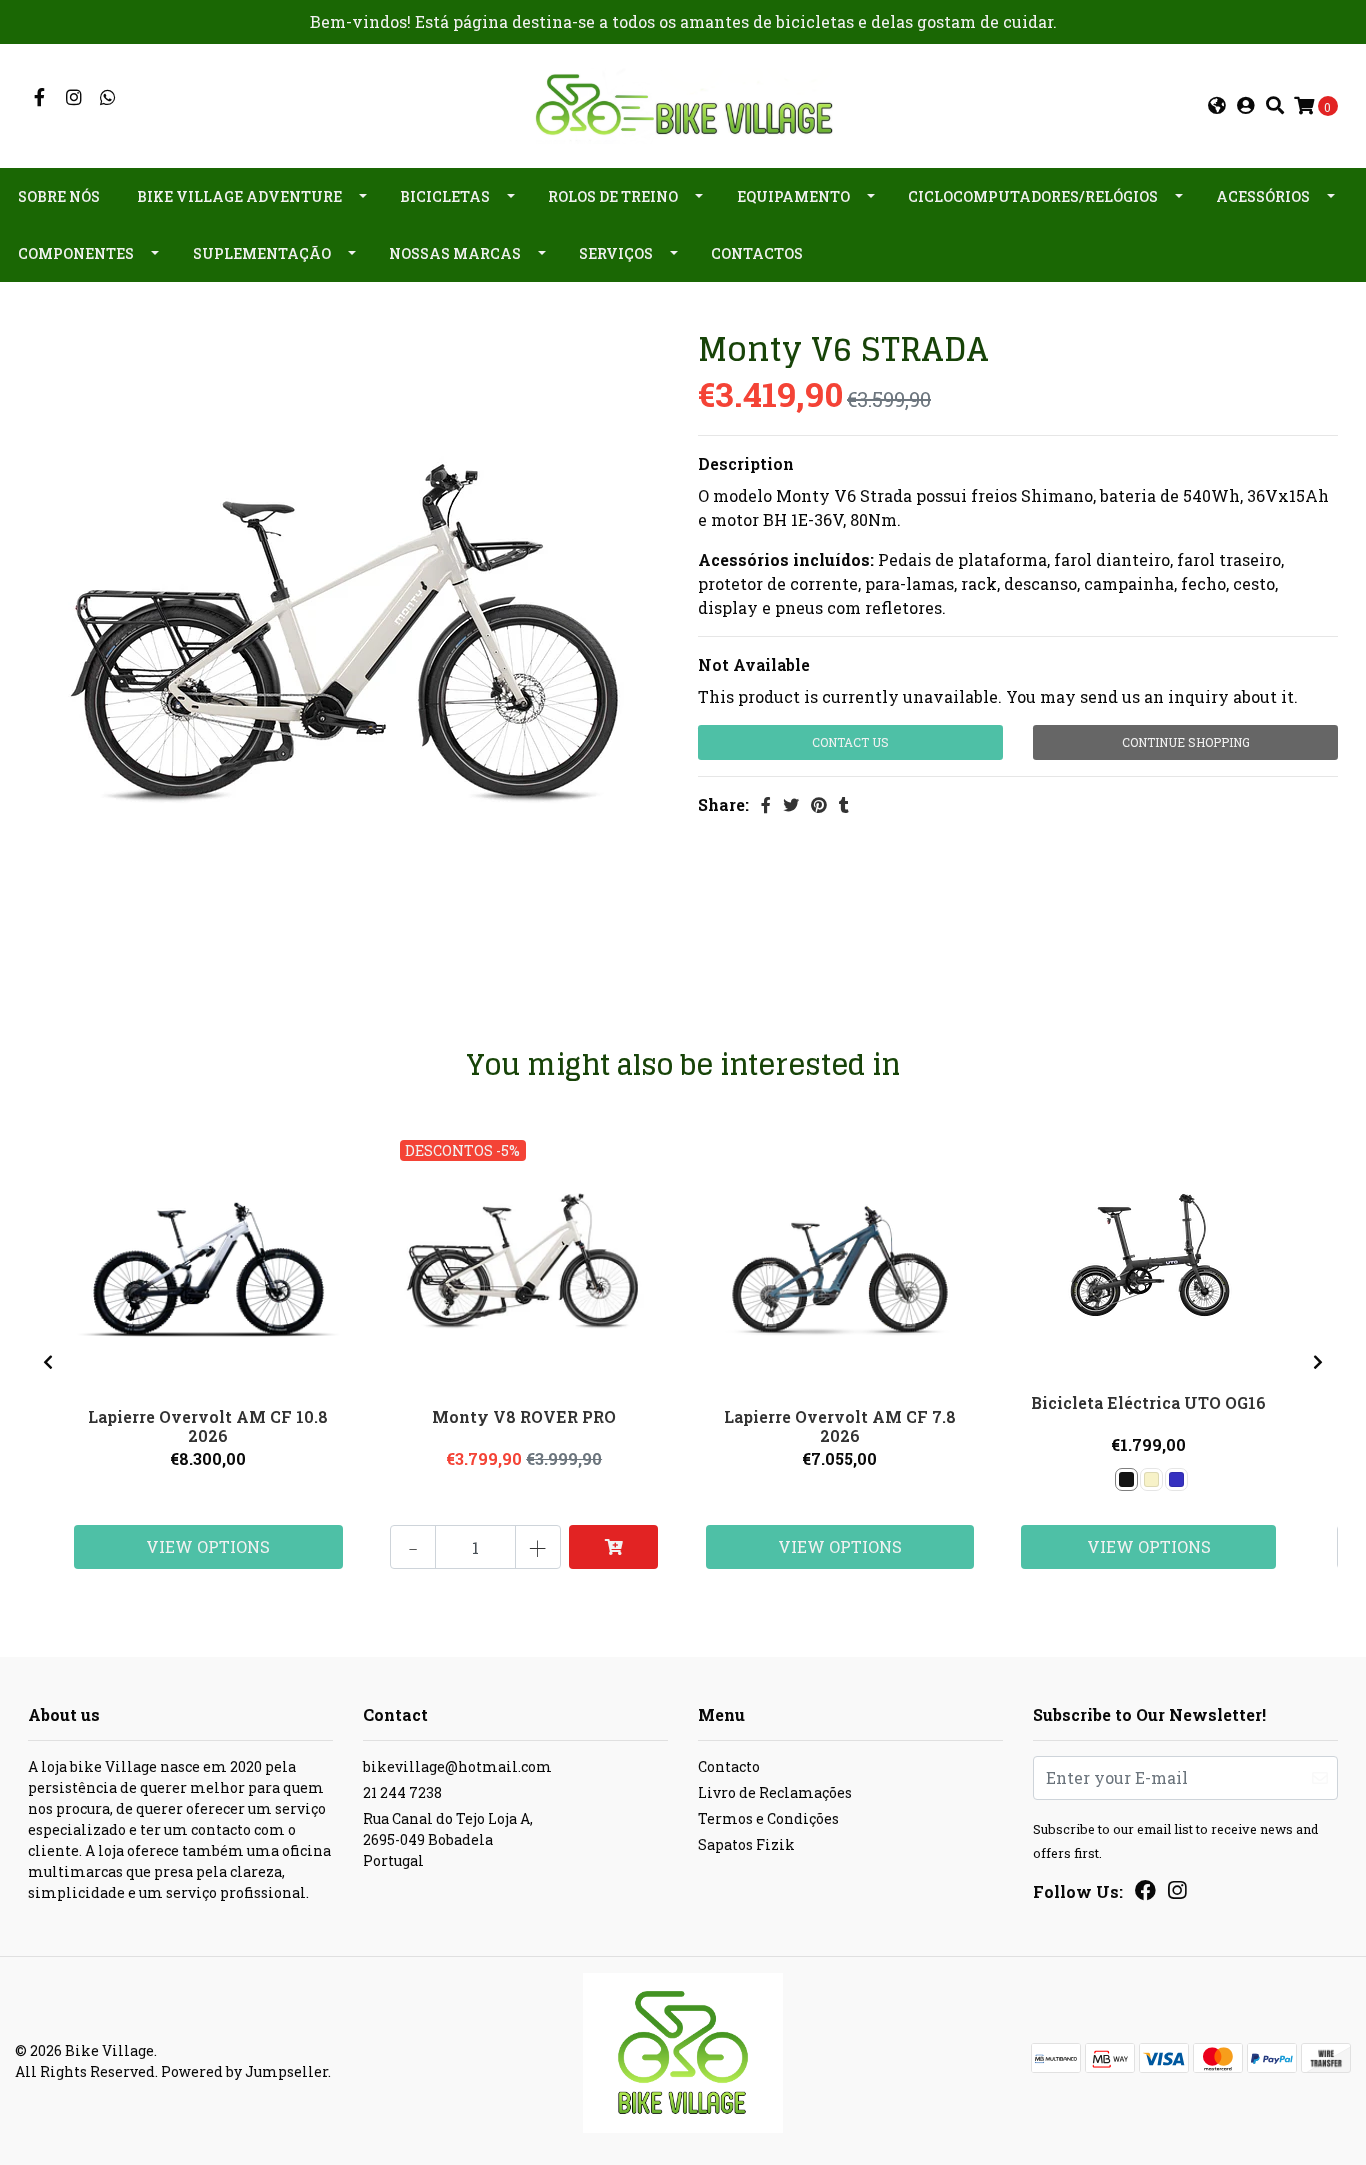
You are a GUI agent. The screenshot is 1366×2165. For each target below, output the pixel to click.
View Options (208, 1546)
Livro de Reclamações (775, 1792)
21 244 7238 (402, 1792)
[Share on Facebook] (766, 804)
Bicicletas (445, 196)
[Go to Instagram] (74, 97)
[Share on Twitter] (791, 804)
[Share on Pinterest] (819, 804)
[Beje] (1151, 1479)
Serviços (616, 253)
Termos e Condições (768, 1818)
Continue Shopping (1186, 742)
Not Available (754, 664)
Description (746, 463)
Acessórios (1263, 196)
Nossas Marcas (455, 253)
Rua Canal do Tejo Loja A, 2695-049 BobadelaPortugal (448, 1839)
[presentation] (48, 1362)
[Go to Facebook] (39, 97)
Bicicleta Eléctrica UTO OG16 (1148, 1402)
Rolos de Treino (613, 196)
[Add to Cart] (614, 1547)
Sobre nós (59, 196)
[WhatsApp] (108, 97)
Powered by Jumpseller (244, 2071)
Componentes (76, 253)
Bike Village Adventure (239, 196)
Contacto (729, 1766)
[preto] (1126, 1479)
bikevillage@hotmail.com (457, 1766)
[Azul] (1176, 1479)
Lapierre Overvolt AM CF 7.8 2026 (840, 1426)
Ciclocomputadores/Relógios (1033, 196)
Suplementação (262, 253)
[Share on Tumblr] (844, 804)
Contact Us (850, 742)
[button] (1217, 106)
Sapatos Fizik (746, 1844)
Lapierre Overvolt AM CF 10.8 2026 (208, 1426)
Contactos (757, 253)
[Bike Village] (683, 103)
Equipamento (793, 196)
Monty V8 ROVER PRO (524, 1416)
